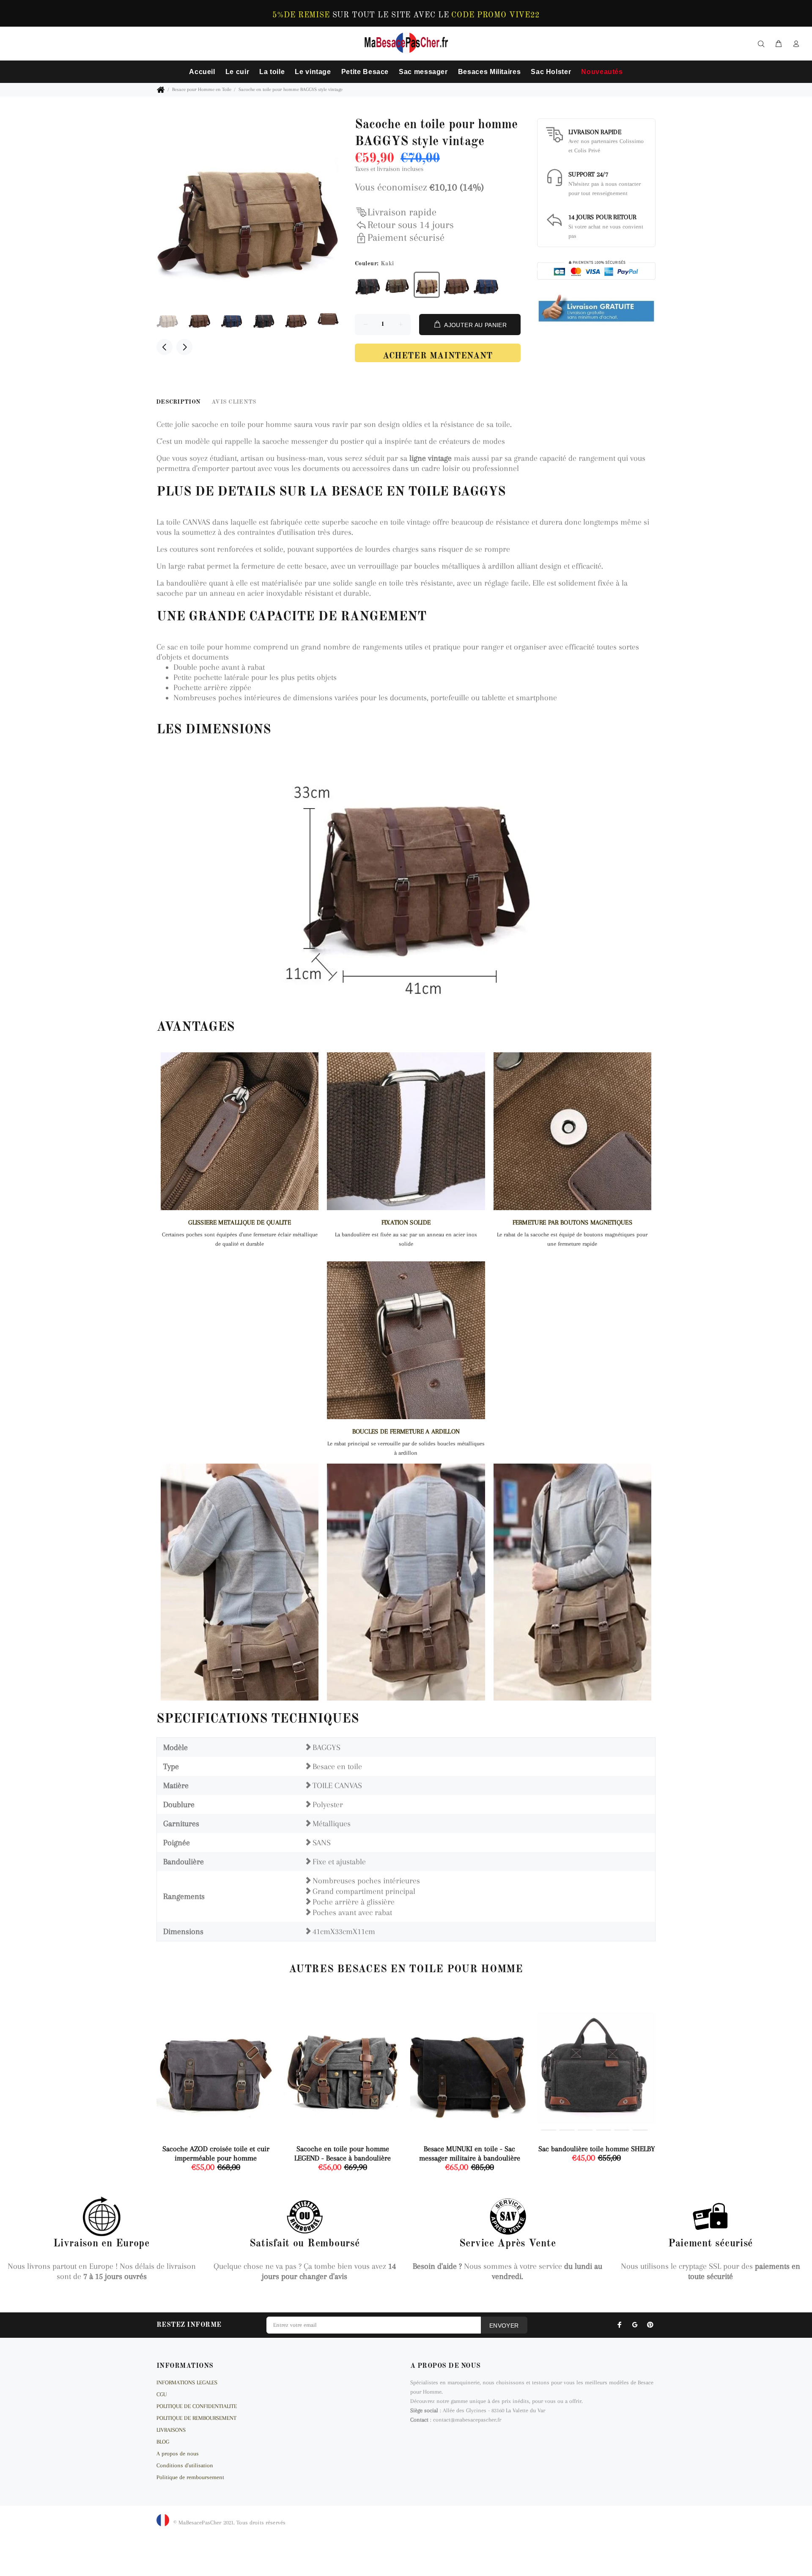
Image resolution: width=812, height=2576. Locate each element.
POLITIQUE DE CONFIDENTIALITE (197, 2406)
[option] (173, 320)
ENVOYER (504, 2326)
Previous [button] (165, 347)
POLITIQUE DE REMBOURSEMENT (196, 2418)
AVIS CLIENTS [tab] (234, 402)
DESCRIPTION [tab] (178, 402)
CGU (162, 2394)
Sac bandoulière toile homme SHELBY (597, 2149)
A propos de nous (178, 2454)
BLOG (163, 2442)
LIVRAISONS (171, 2430)
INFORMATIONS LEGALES (187, 2382)
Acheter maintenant (438, 356)
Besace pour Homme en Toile (202, 89)
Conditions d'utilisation (185, 2465)
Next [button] (184, 347)
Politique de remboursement (190, 2477)
